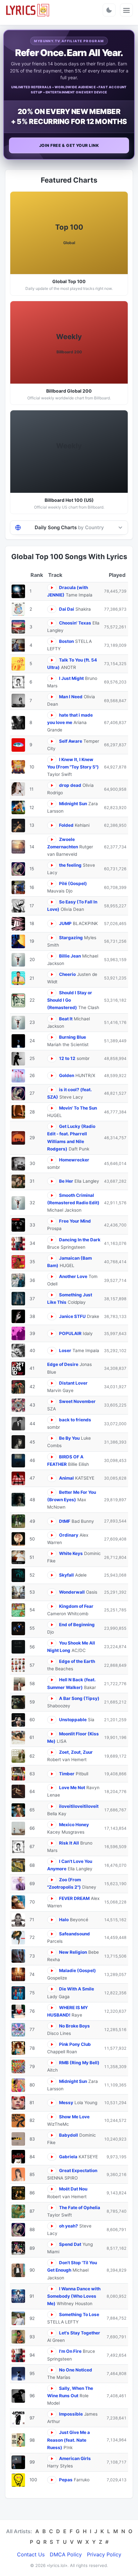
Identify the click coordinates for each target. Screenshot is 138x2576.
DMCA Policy (66, 2554)
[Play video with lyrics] (52, 588)
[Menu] (126, 10)
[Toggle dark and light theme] (109, 10)
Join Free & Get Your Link (69, 145)
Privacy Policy (104, 2554)
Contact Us (31, 2554)
